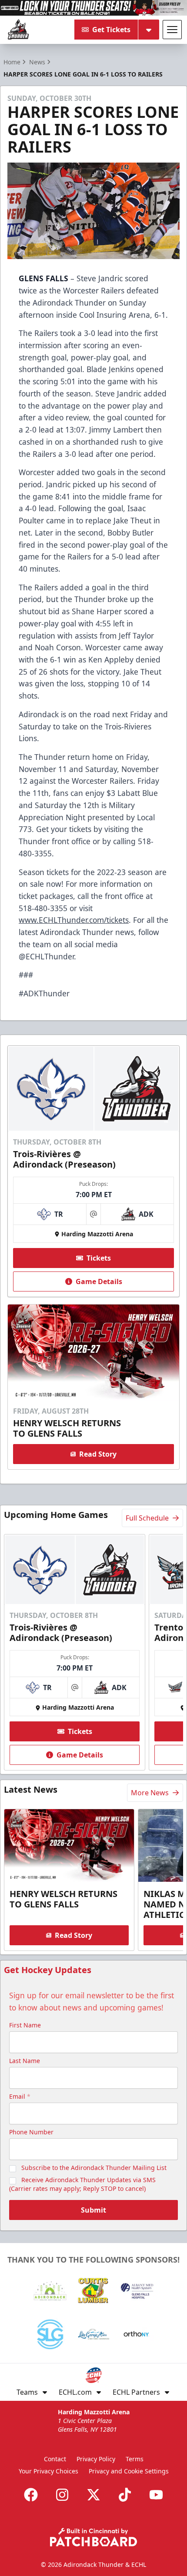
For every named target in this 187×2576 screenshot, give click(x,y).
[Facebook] (31, 2495)
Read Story (98, 1454)
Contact (55, 2459)
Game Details (99, 1281)
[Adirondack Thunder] (18, 30)
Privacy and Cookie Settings (129, 2471)
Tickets (99, 1258)
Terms (135, 2459)
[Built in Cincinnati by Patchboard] (93, 2537)
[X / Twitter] (93, 2495)
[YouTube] (156, 2495)
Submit (93, 2210)
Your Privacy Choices (48, 2471)
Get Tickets (111, 30)
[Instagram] (62, 2495)
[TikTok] (125, 2495)
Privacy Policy (96, 2459)
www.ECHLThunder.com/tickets (74, 920)
